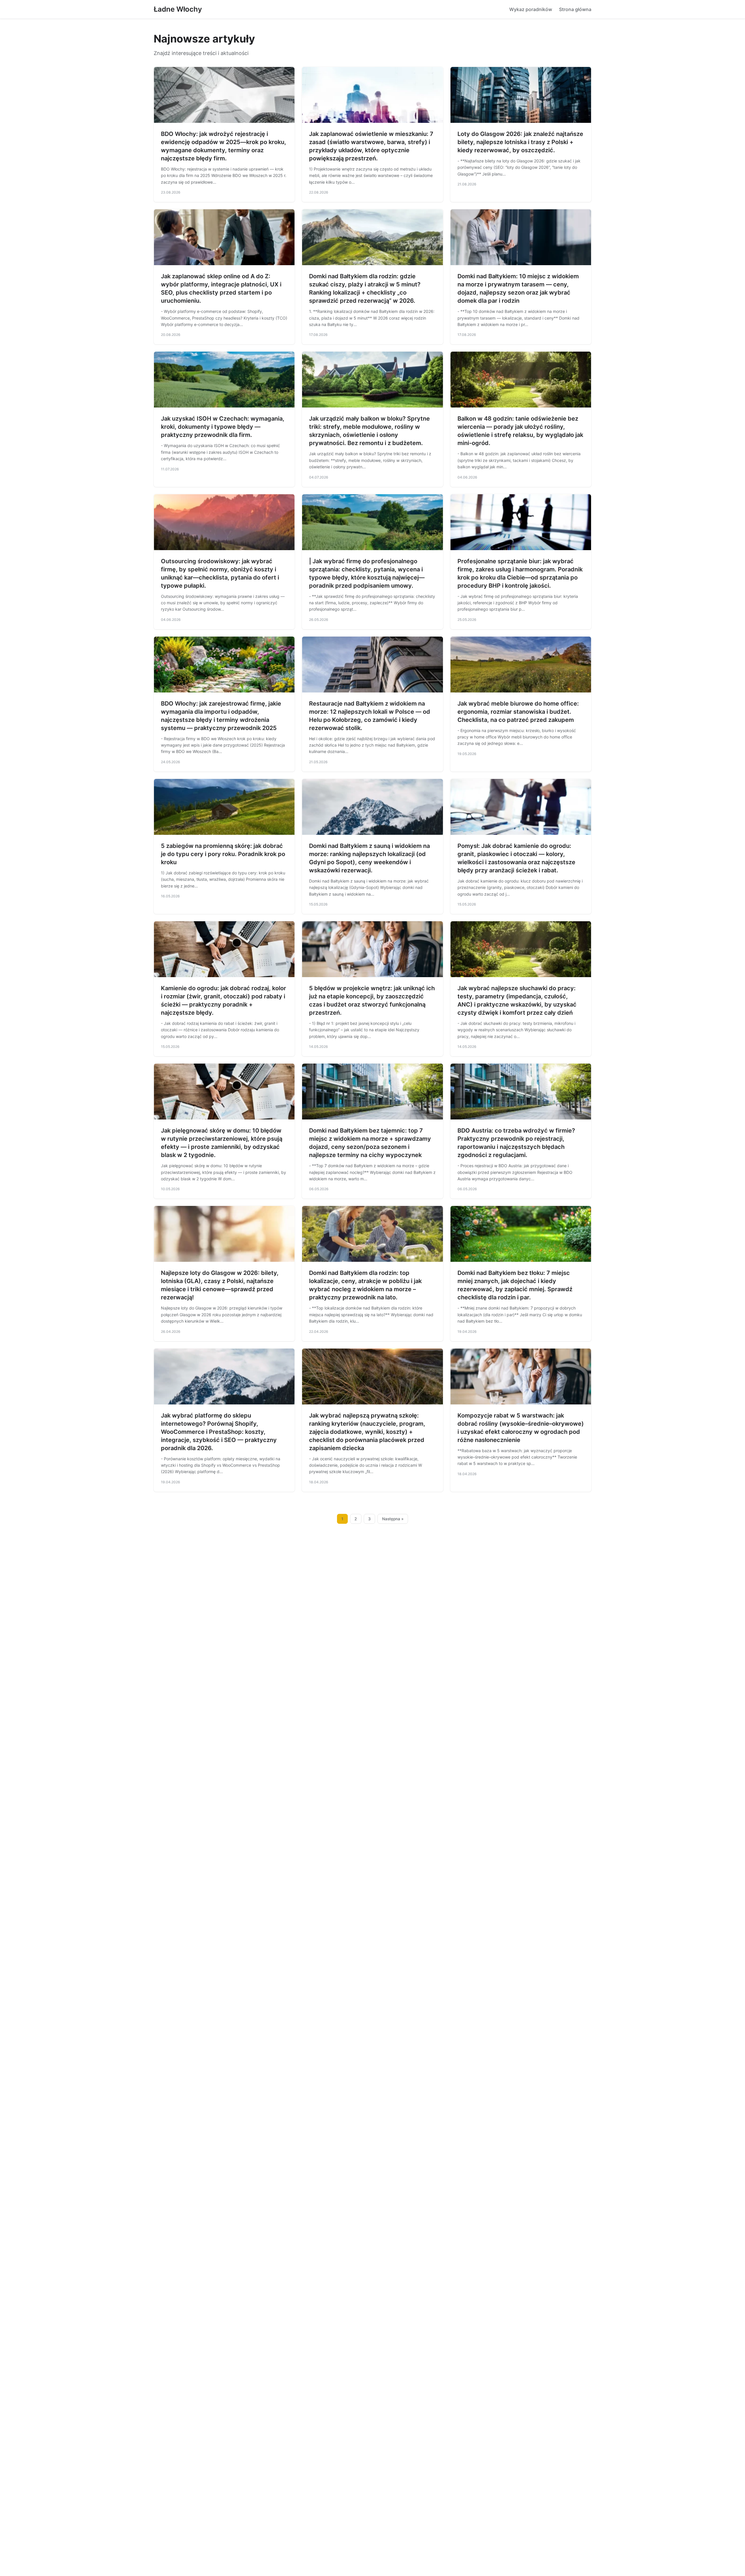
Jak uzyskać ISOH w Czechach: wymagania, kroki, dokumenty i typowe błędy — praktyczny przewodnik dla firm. (223, 427)
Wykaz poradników (531, 9)
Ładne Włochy (178, 9)
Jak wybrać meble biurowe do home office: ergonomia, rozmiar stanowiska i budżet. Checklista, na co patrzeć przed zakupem (518, 712)
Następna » (393, 1519)
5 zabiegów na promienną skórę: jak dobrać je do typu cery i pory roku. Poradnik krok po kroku (223, 854)
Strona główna (575, 9)
